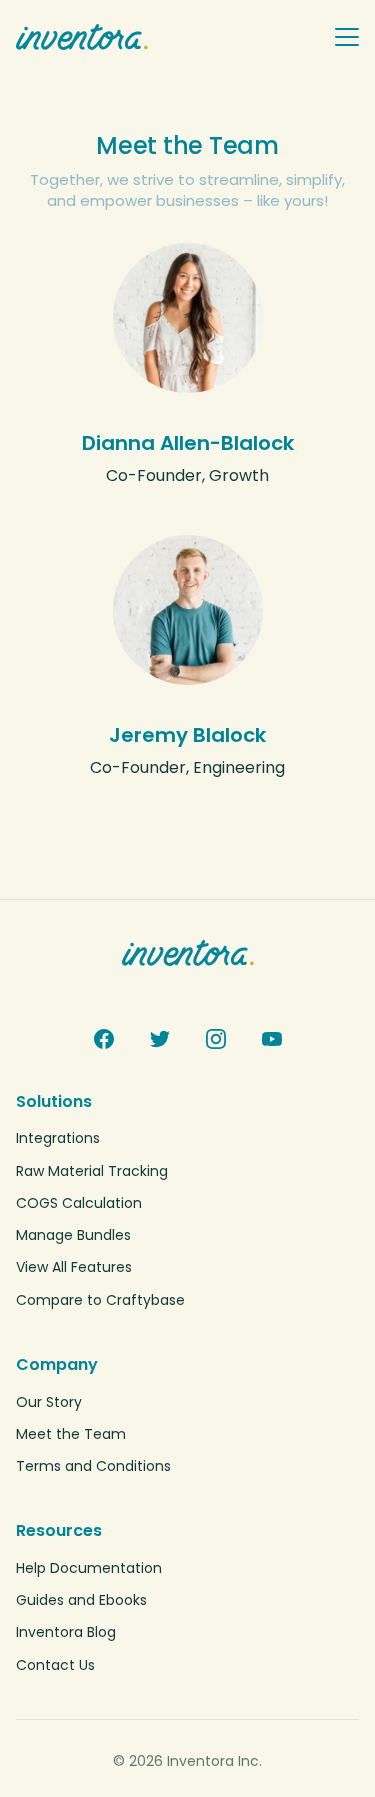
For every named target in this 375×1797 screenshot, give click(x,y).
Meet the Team (71, 1434)
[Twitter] (160, 1039)
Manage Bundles (73, 1235)
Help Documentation (89, 1568)
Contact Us (55, 1665)
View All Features (74, 1267)
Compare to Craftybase (100, 1300)
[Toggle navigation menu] (347, 37)
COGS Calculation (79, 1203)
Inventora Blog (66, 1632)
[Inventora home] (166, 37)
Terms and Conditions (93, 1466)
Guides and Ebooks (81, 1600)
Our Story (49, 1402)
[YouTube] (272, 1039)
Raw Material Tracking (92, 1171)
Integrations (58, 1138)
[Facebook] (104, 1039)
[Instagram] (216, 1039)
